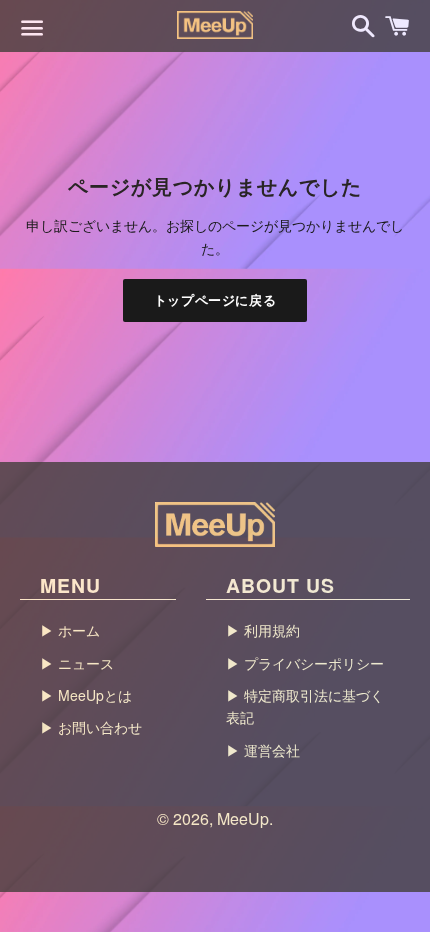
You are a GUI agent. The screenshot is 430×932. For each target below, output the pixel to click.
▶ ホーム (70, 630)
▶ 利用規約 (263, 630)
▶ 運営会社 (263, 750)
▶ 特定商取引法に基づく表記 (305, 706)
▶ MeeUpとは (86, 695)
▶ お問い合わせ (91, 727)
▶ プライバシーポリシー (305, 663)
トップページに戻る (215, 299)
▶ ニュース (77, 663)
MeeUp (243, 818)
